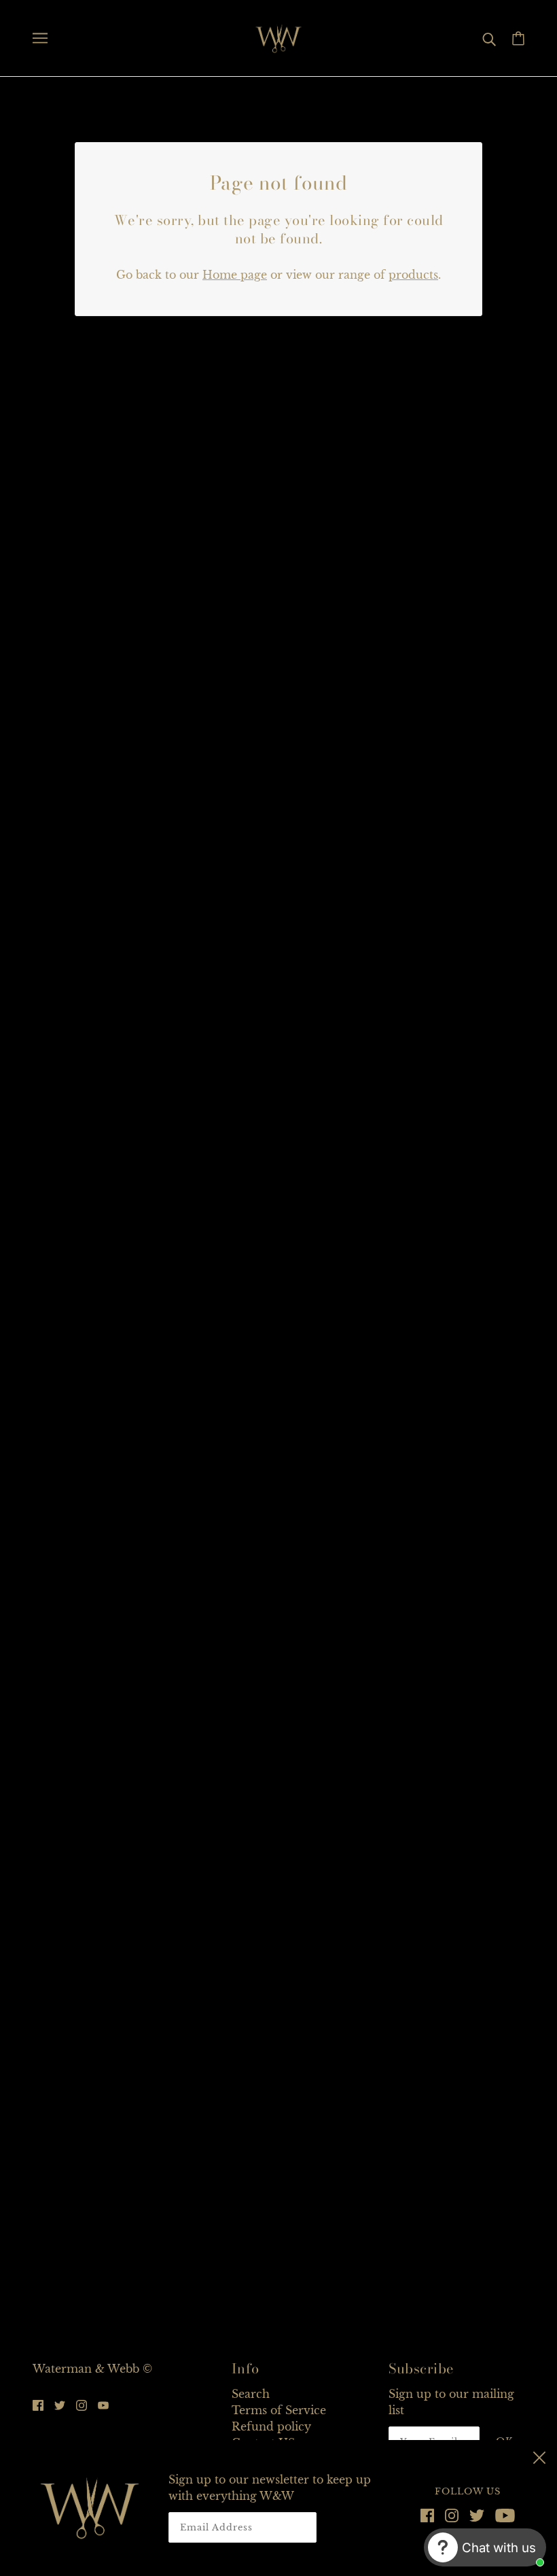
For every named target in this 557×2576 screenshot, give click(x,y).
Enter (356, 2527)
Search (251, 2394)
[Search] (489, 38)
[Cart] (518, 38)
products (413, 275)
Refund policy (271, 2426)
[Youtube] (502, 2514)
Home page (235, 275)
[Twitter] (477, 2514)
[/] (278, 37)
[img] (38, 2404)
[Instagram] (452, 2514)
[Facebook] (430, 2514)
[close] (539, 2456)
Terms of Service (279, 2410)
